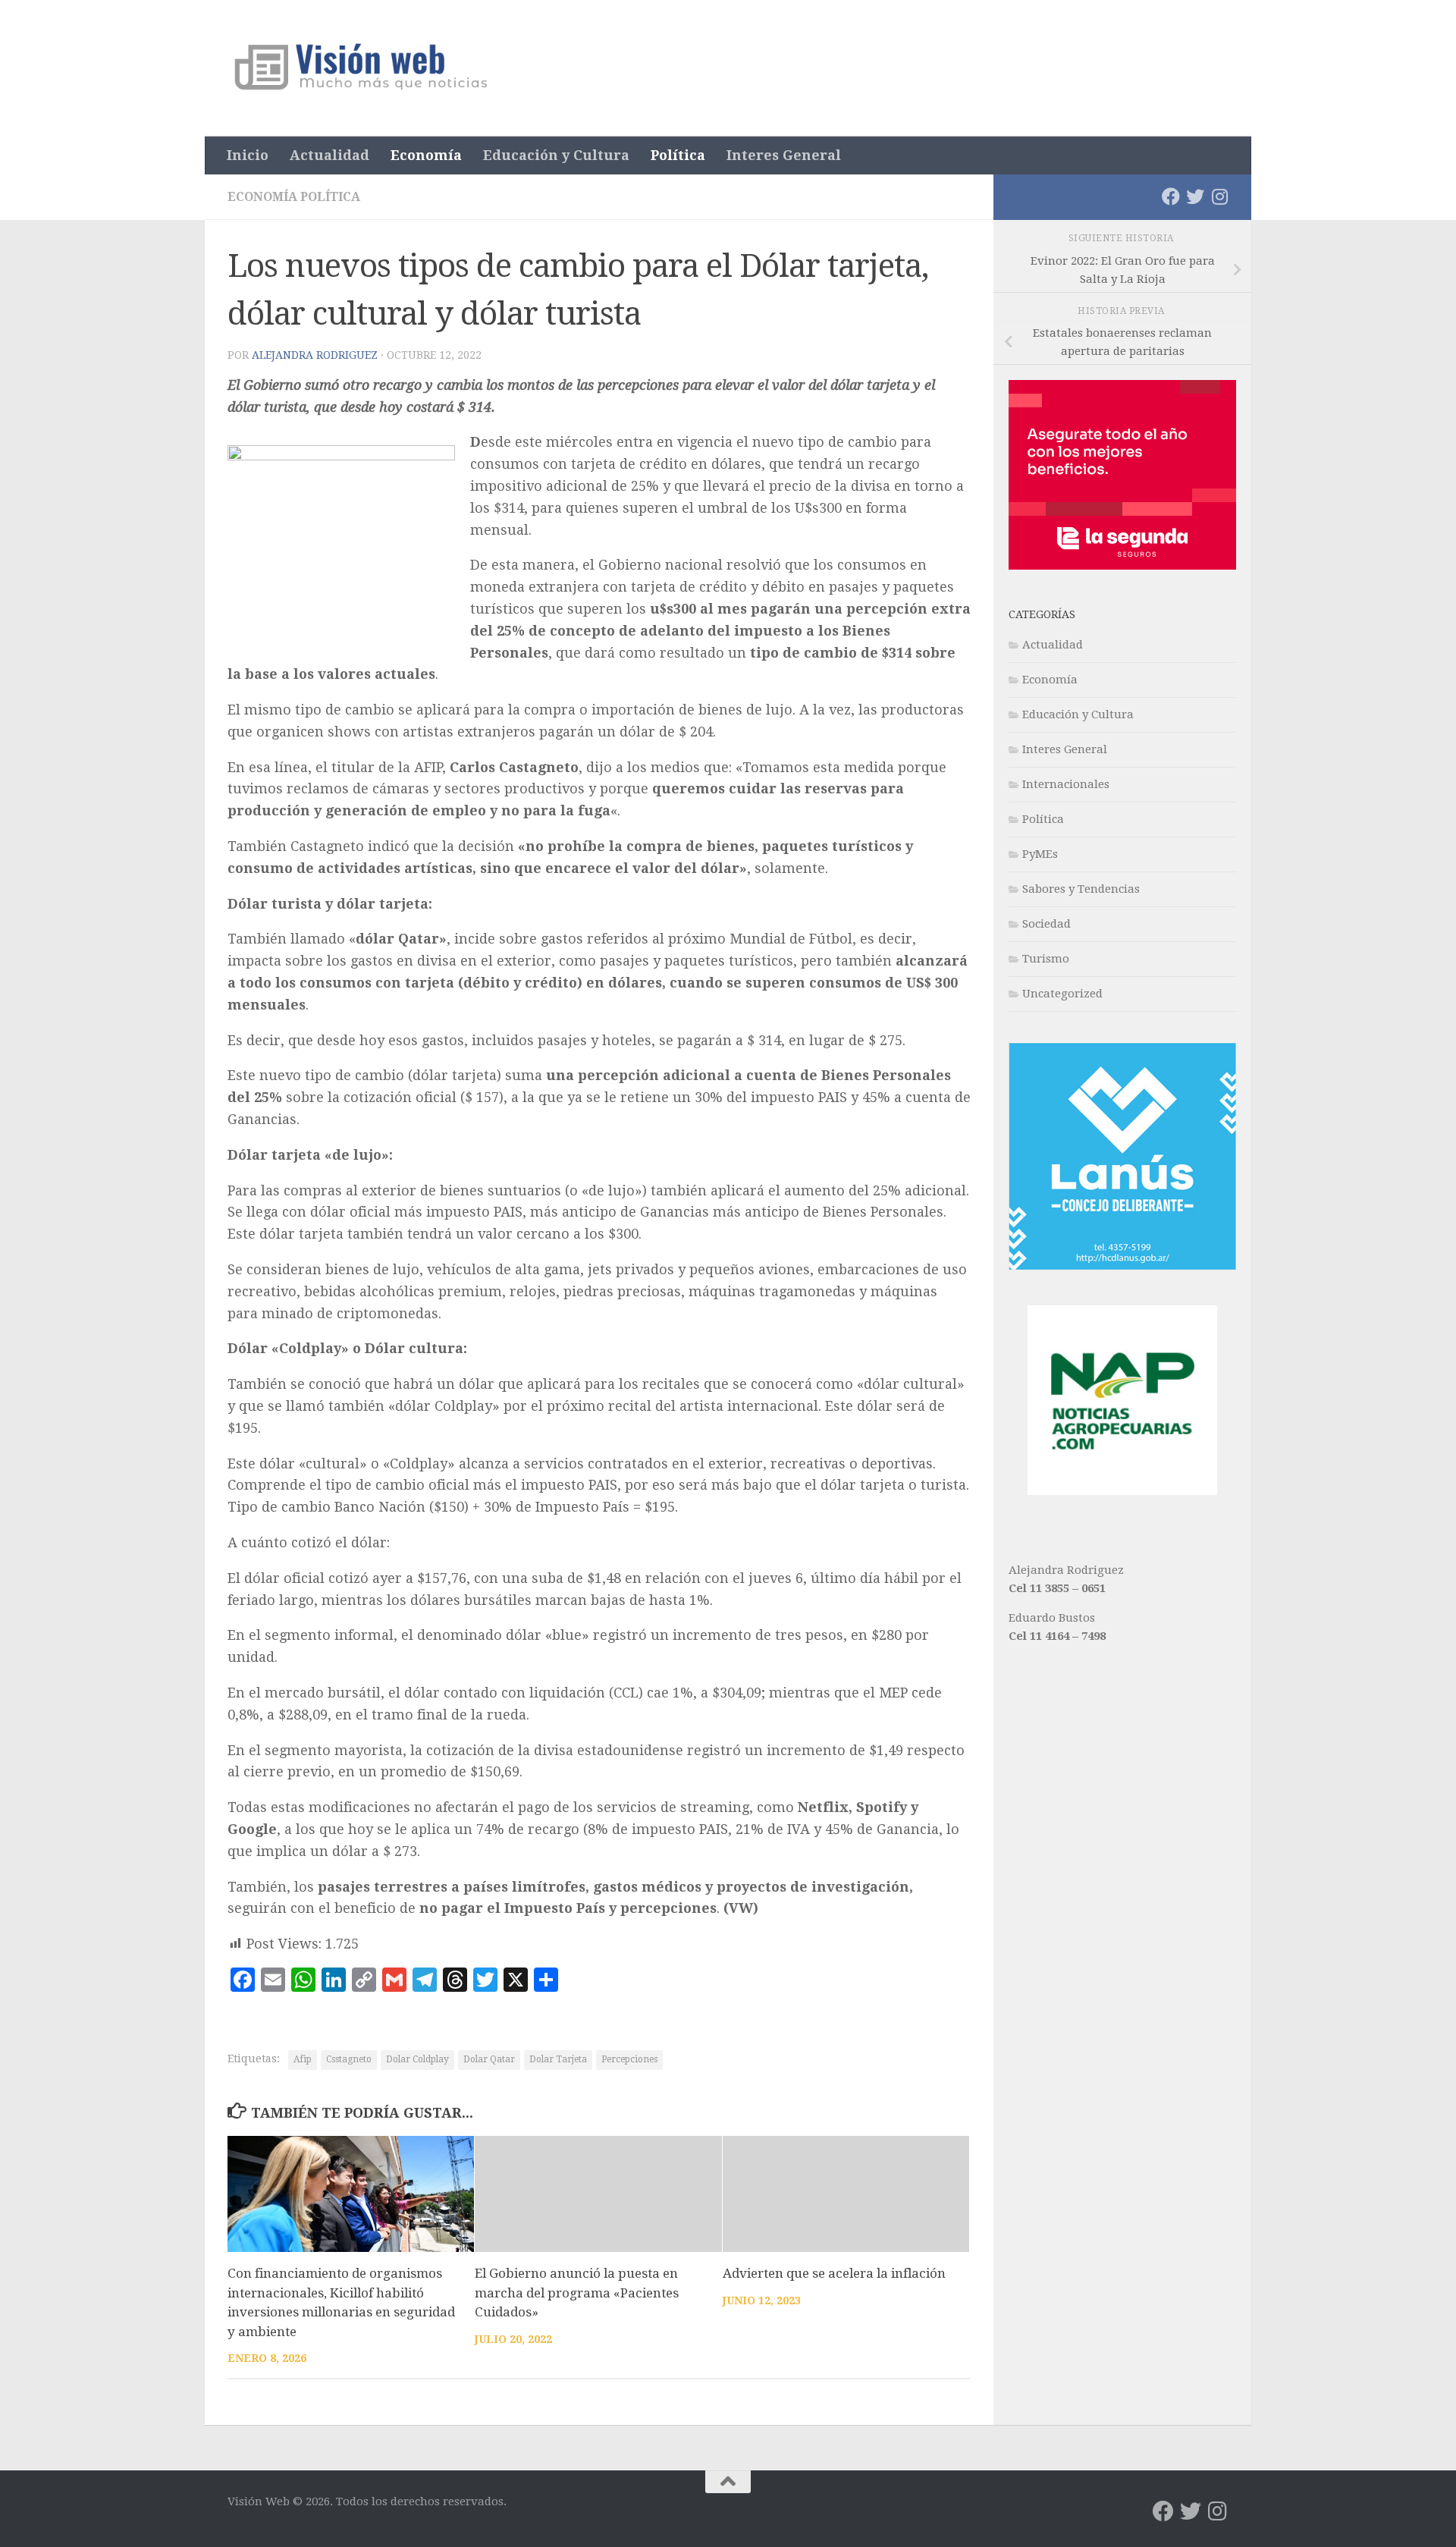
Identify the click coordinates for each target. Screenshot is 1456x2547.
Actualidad (329, 155)
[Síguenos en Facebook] (1171, 196)
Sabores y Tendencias (1081, 889)
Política (678, 155)
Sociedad (1046, 924)
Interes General (784, 155)
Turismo (1046, 959)
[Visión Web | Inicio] (363, 68)
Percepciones (629, 2059)
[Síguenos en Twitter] (1195, 196)
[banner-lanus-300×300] (1122, 1266)
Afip (303, 2059)
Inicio (248, 155)
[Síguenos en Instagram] (1219, 196)
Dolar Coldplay (417, 2059)
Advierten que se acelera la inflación (834, 2273)
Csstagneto (349, 2059)
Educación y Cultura (556, 155)
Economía (426, 155)
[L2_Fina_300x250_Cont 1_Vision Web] (1122, 566)
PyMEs (1040, 854)
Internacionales (1066, 784)
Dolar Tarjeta (558, 2059)
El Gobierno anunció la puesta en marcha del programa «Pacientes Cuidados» (577, 2293)
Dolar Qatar (489, 2059)
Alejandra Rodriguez (315, 355)
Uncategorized (1062, 994)
